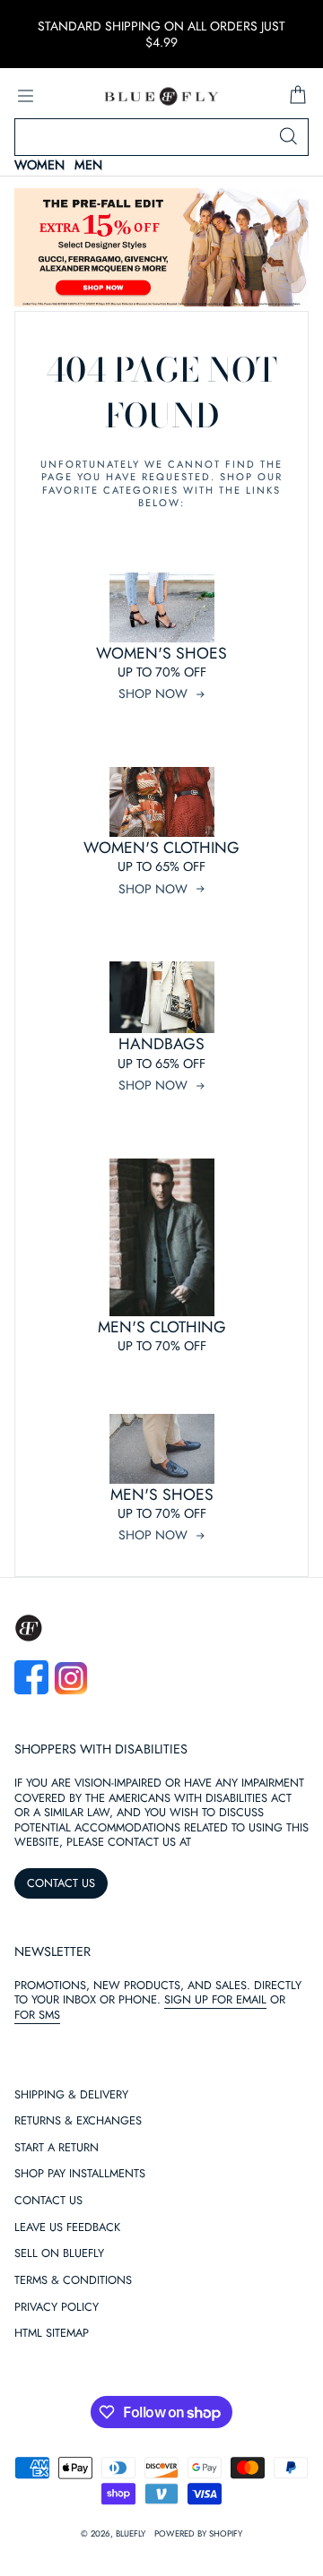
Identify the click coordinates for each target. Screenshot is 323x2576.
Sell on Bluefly (59, 2254)
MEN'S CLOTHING (162, 1327)
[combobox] (161, 137)
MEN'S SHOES (162, 1495)
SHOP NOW (153, 694)
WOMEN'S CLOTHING (161, 848)
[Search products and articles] (288, 137)
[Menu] (25, 96)
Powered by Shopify (198, 2534)
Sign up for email (215, 1999)
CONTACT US (61, 1883)
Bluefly (131, 2534)
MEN (88, 165)
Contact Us (48, 2201)
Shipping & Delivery (71, 2095)
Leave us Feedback (67, 2228)
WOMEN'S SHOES (161, 653)
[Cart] (298, 96)
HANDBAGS (161, 1044)
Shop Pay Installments (80, 2174)
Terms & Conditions (73, 2281)
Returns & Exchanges (78, 2121)
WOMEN (39, 165)
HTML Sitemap (52, 2334)
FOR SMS (37, 2015)
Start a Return (57, 2148)
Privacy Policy (57, 2308)
